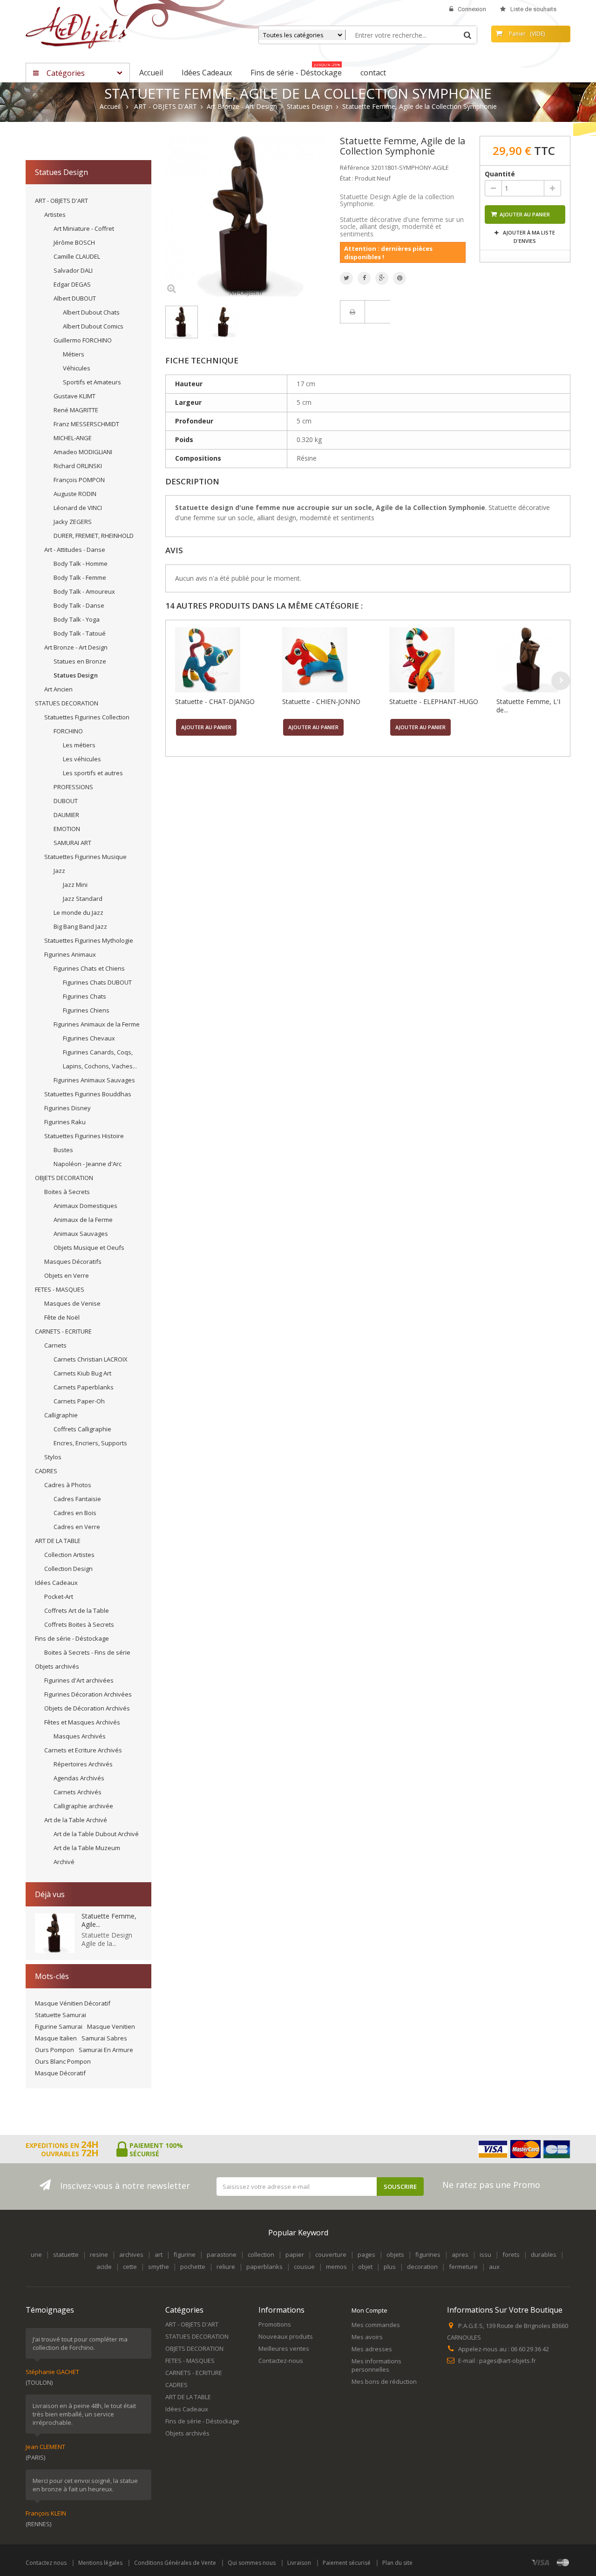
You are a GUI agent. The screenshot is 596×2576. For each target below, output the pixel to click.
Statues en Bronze (80, 661)
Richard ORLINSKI (78, 466)
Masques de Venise (72, 1303)
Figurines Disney (68, 1108)
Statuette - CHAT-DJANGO (215, 701)
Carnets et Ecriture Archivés (83, 1750)
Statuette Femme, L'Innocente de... (542, 706)
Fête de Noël (62, 1317)
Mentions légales (100, 2563)
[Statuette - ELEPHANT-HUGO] (440, 660)
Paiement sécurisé (347, 2563)
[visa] (541, 2562)
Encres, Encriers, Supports (90, 1443)
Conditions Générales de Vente (175, 2563)
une (36, 2254)
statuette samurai (61, 2015)
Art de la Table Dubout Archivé (96, 1834)
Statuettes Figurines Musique (85, 857)
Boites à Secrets (67, 1192)
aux (494, 2267)
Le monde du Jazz (78, 912)
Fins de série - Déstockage (72, 1638)
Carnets (55, 1345)
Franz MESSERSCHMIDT (86, 424)
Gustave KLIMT (74, 396)
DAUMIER (66, 815)
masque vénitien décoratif (73, 2003)
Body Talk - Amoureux (84, 591)
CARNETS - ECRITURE (63, 1331)
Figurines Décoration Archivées (88, 1694)
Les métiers (79, 745)
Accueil (110, 107)
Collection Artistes (69, 1555)
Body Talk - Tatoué (80, 633)
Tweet (346, 278)
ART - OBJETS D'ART (61, 201)
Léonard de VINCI (78, 508)
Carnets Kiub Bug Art (82, 1373)
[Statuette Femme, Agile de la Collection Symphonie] (182, 322)
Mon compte (369, 2310)
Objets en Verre (67, 1275)
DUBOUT (66, 801)
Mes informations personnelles (376, 2365)
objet (365, 2267)
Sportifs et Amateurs (92, 382)
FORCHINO (68, 731)
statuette (66, 2254)
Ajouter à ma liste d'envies (528, 237)
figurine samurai (59, 2026)
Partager (364, 278)
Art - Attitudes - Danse (75, 550)
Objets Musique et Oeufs (89, 1248)
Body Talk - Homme (81, 563)
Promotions (275, 2324)
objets (395, 2254)
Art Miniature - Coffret (84, 228)
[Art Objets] (76, 27)
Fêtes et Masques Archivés (82, 1722)
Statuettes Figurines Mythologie (89, 940)
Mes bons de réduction (384, 2381)
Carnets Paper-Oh (79, 1401)
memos (336, 2267)
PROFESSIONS (73, 787)
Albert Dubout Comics (93, 326)
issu (485, 2254)
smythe (159, 2267)
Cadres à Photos (68, 1485)
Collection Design (68, 1569)
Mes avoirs (367, 2337)
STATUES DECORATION (67, 703)
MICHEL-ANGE (73, 438)
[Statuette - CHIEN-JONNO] (333, 660)
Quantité (500, 174)
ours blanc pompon (63, 2061)
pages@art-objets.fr (508, 2361)
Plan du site (397, 2563)
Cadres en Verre (77, 1527)
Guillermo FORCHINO (83, 340)
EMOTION (67, 829)
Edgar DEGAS (72, 284)
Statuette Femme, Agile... (109, 1920)
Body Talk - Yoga (77, 619)
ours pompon (54, 2050)
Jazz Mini (75, 885)
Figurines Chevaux (89, 1038)
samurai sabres (104, 2038)
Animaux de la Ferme (83, 1220)
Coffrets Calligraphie (82, 1429)
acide (104, 2267)
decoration (422, 2267)
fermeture (463, 2267)
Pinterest (400, 278)
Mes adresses (372, 2349)
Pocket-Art (59, 1597)
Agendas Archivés (79, 1778)
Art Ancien (58, 689)
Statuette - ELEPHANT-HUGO (434, 701)
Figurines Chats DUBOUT (97, 982)
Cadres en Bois (75, 1513)
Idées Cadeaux (56, 1583)
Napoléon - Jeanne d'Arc (88, 1164)
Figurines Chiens (86, 1010)
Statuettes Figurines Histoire (84, 1136)
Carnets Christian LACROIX (91, 1359)
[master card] (563, 2562)
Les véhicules (82, 759)
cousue (304, 2267)
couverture (331, 2254)
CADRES (46, 1471)
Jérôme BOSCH (74, 242)
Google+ (382, 278)
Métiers (74, 354)
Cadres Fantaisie (77, 1499)
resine (99, 2254)
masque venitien (111, 2026)
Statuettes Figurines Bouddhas (88, 1094)
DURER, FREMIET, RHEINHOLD (94, 536)
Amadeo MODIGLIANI (83, 452)
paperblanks (264, 2267)
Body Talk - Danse (79, 605)
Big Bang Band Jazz (80, 926)
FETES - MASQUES (60, 1289)
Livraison (299, 2563)
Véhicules (77, 368)
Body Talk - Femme (80, 577)
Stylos (53, 1457)
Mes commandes (376, 2325)
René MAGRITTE (76, 410)
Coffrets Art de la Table (77, 1610)
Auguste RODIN (75, 494)
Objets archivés (57, 1666)
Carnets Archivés (78, 1792)
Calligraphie (61, 1415)
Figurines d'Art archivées (79, 1680)
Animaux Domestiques (85, 1206)
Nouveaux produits (286, 2336)
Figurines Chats (85, 996)
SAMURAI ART (72, 843)
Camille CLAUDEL (77, 256)
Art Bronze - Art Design (76, 647)
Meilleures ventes (284, 2348)
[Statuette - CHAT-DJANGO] (226, 660)
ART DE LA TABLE (58, 1541)
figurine (185, 2254)
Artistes (55, 215)
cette (130, 2267)
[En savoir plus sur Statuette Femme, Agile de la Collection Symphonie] (55, 1933)
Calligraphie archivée (83, 1806)
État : (347, 178)
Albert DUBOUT (75, 298)
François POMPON (79, 480)
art (159, 2254)
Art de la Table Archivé (76, 1820)
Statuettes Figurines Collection (87, 717)
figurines (428, 2254)
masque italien (56, 2038)
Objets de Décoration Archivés (87, 1708)
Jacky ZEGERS (73, 522)
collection (261, 2254)
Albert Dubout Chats (91, 312)
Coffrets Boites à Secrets (79, 1624)
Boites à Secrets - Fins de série (87, 1652)
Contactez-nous (281, 2361)
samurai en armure (106, 2050)
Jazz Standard (83, 899)
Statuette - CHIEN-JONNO (321, 701)
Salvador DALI (73, 270)
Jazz (59, 871)
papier (295, 2254)
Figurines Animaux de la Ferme (97, 1024)
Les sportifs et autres (93, 773)
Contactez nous (46, 2563)
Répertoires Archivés (83, 1764)
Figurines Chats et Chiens (89, 968)
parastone (222, 2254)
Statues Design (76, 675)
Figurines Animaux (70, 954)
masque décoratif (60, 2073)
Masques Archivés (80, 1736)
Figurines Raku (65, 1122)
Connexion (472, 9)
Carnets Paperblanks (84, 1387)
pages (366, 2254)
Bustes (63, 1150)
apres (460, 2254)
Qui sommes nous (252, 2563)
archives (131, 2254)
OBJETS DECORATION (64, 1178)
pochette (193, 2267)
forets (511, 2254)
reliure (226, 2267)
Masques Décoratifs (73, 1261)
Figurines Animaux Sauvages (94, 1080)
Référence (355, 168)
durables (544, 2254)
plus (390, 2267)
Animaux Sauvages (81, 1234)
